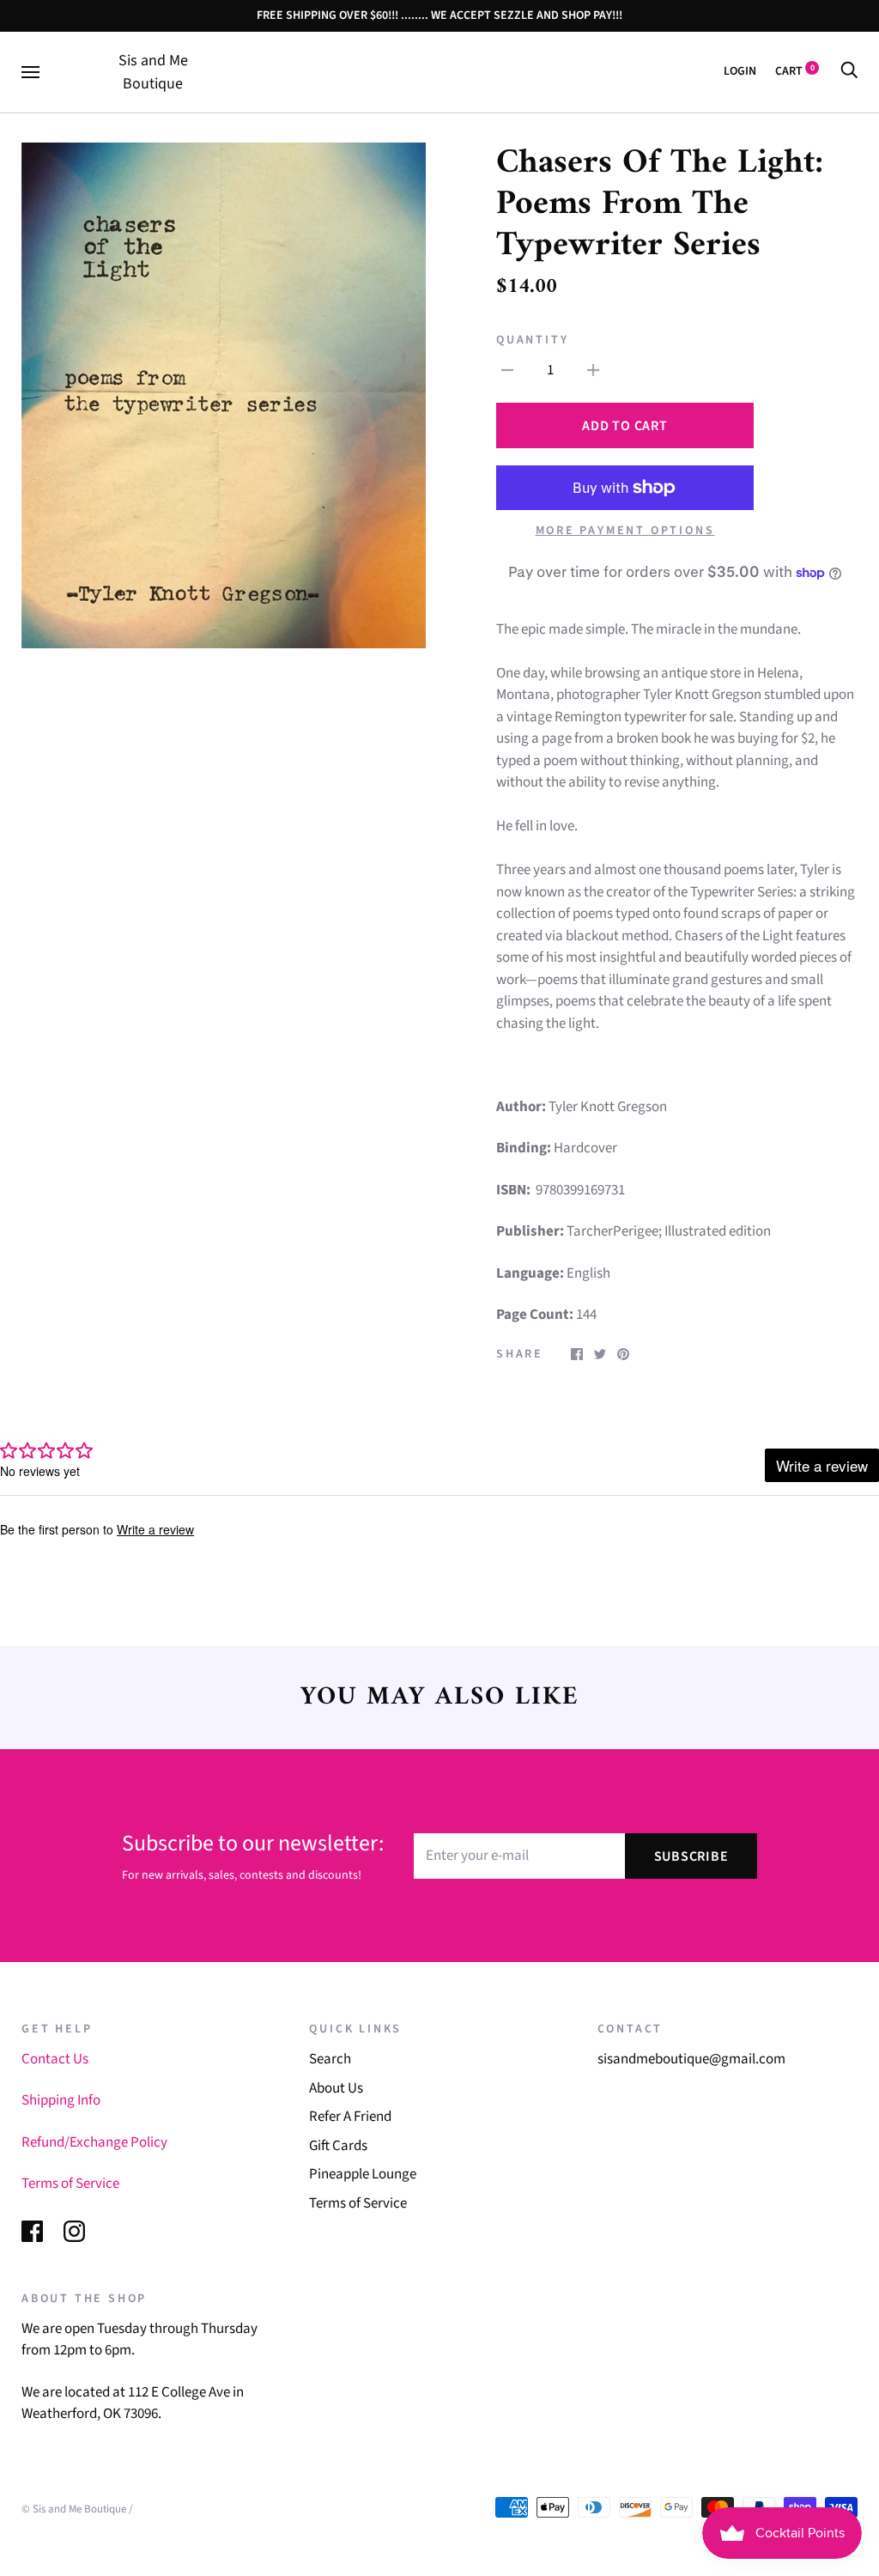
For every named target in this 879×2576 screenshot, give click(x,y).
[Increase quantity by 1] (593, 371)
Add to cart (624, 426)
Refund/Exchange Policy (94, 2142)
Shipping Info (61, 2100)
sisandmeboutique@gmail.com (691, 2059)
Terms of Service (70, 2184)
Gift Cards (338, 2146)
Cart (795, 71)
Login (740, 71)
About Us (336, 2088)
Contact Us (55, 2059)
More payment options (625, 531)
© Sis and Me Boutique (74, 2509)
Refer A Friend (350, 2117)
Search (330, 2059)
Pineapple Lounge (363, 2174)
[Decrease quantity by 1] (507, 371)
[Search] (849, 71)
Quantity (532, 340)
